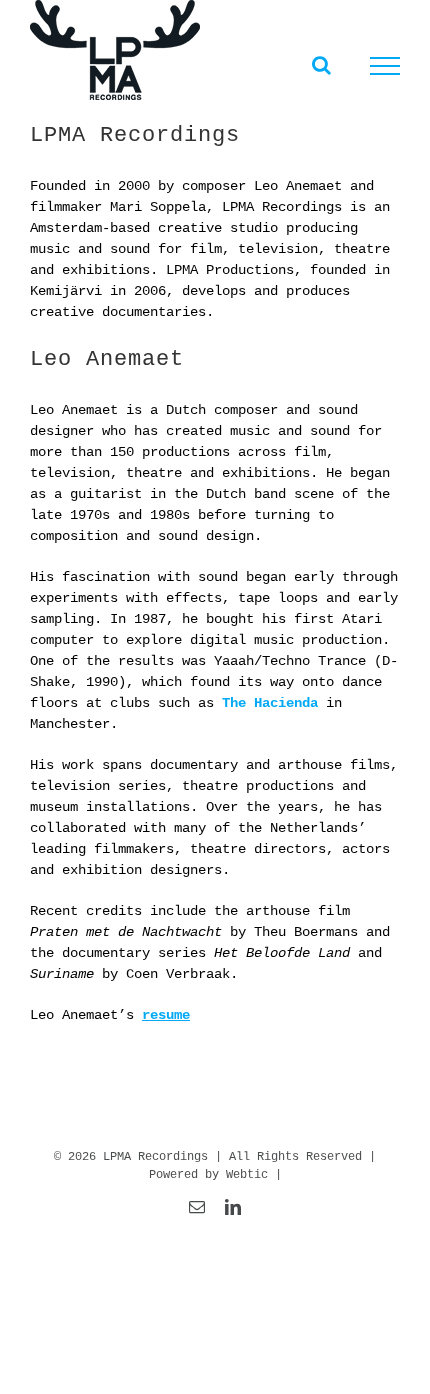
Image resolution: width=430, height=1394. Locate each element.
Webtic (247, 1175)
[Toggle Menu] (385, 66)
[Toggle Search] (321, 65)
